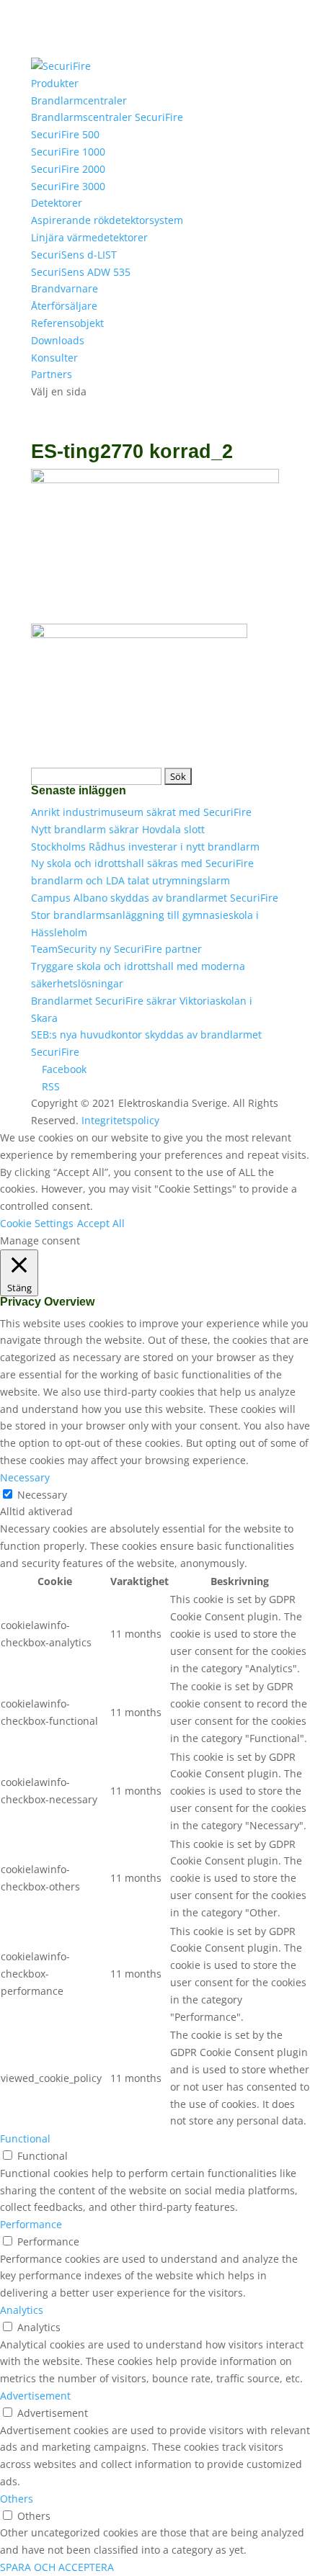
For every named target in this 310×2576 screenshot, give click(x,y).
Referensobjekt (67, 323)
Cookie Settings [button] (37, 1223)
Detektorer (57, 203)
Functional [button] (25, 2139)
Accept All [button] (101, 1223)
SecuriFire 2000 (68, 169)
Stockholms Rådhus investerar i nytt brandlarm (145, 847)
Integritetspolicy (120, 1120)
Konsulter (54, 358)
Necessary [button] (25, 1477)
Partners (52, 374)
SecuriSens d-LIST (74, 255)
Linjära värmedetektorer (89, 237)
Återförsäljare (64, 306)
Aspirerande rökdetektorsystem (107, 220)
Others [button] (17, 2499)
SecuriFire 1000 (68, 152)
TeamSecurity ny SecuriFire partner (116, 949)
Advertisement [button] (35, 2396)
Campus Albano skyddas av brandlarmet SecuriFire (155, 898)
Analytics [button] (22, 2310)
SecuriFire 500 (65, 134)
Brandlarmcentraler (79, 100)
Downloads (58, 340)
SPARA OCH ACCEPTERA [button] (57, 2567)
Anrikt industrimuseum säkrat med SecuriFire (141, 812)
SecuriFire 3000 (68, 186)
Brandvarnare (65, 288)
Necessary (42, 1495)
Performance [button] (31, 2224)
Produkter (55, 83)
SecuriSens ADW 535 (81, 272)
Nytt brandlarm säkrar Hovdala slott (118, 829)
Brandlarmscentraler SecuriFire (107, 117)
